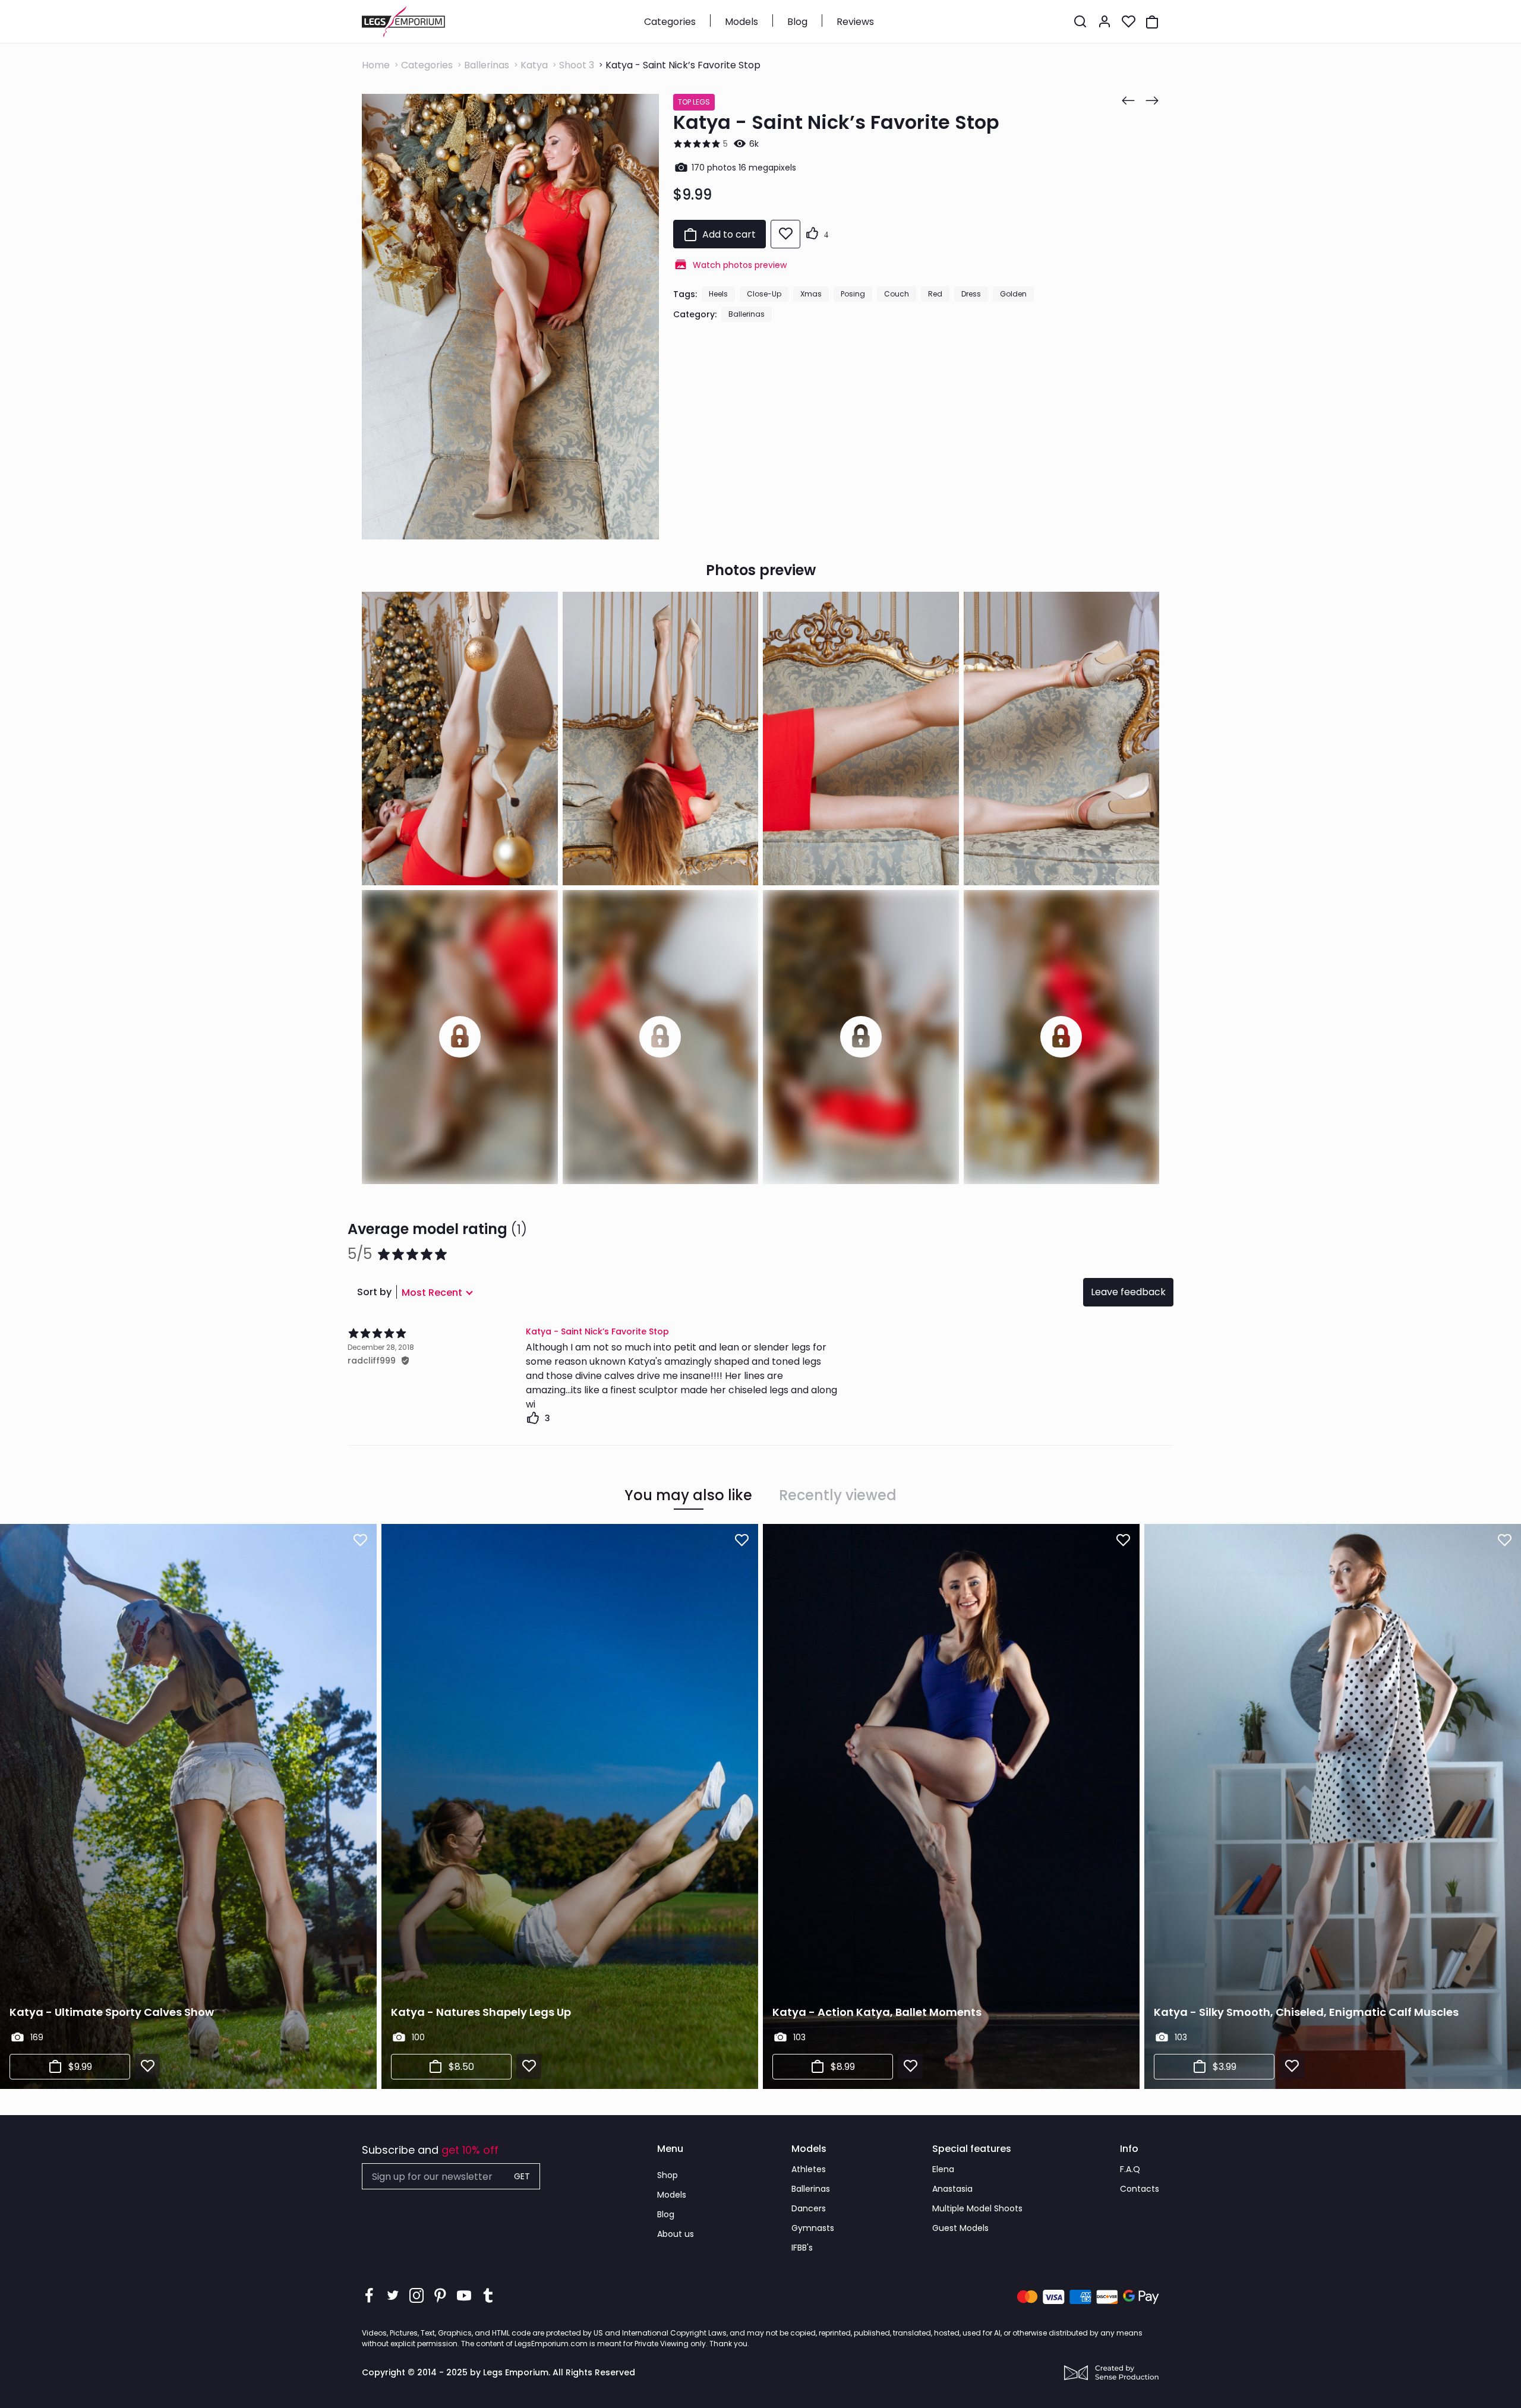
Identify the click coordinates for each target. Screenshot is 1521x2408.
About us (676, 2234)
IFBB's (802, 2248)
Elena (943, 2169)
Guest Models (960, 2228)
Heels (718, 294)
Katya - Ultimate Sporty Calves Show (112, 2012)
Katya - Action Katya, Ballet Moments (877, 2012)
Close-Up (764, 294)
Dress (971, 294)
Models (741, 22)
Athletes (809, 2169)
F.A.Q (1130, 2169)
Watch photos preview (740, 265)
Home (376, 65)
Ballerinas (487, 65)
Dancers (809, 2208)
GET (522, 2176)
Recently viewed (838, 1495)
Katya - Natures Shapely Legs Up (481, 2012)
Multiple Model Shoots (977, 2208)
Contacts (1140, 2189)
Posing (853, 294)
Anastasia (952, 2189)
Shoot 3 (577, 65)
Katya (534, 65)
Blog (797, 22)
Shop (668, 2175)
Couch (897, 294)
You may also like (688, 1495)
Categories (670, 22)
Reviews (855, 22)
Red (935, 294)
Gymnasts (813, 2228)
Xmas (811, 294)
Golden (1013, 294)
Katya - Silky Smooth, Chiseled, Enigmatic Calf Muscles (1306, 2012)
